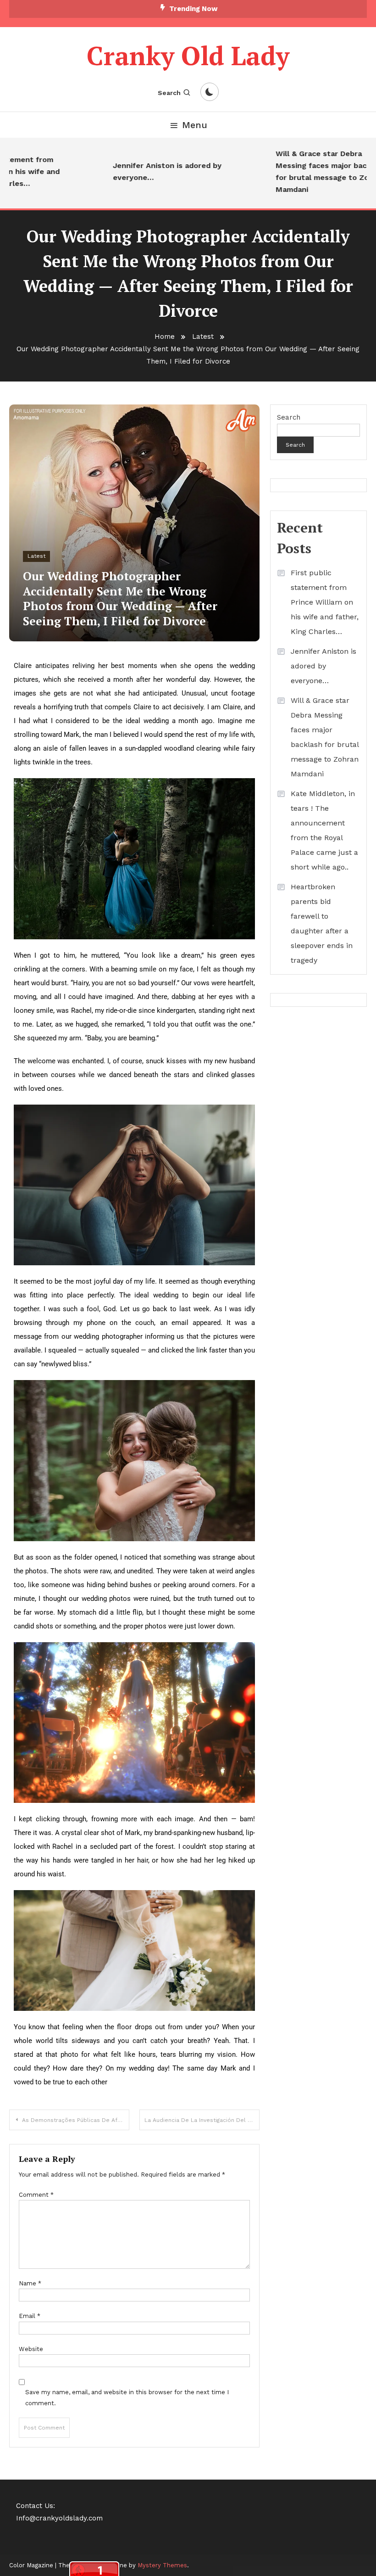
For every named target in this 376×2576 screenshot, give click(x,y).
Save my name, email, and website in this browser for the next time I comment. (127, 2397)
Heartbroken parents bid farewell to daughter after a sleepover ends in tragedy (322, 923)
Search (169, 93)
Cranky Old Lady (188, 56)
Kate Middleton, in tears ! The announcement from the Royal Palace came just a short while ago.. (324, 830)
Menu (195, 125)
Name (30, 2283)
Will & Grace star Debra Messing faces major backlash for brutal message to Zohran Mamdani (312, 171)
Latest (36, 556)
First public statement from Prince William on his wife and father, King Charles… (325, 602)
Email (30, 2316)
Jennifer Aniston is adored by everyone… (148, 171)
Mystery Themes (162, 2565)
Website (31, 2349)
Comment (36, 2195)
